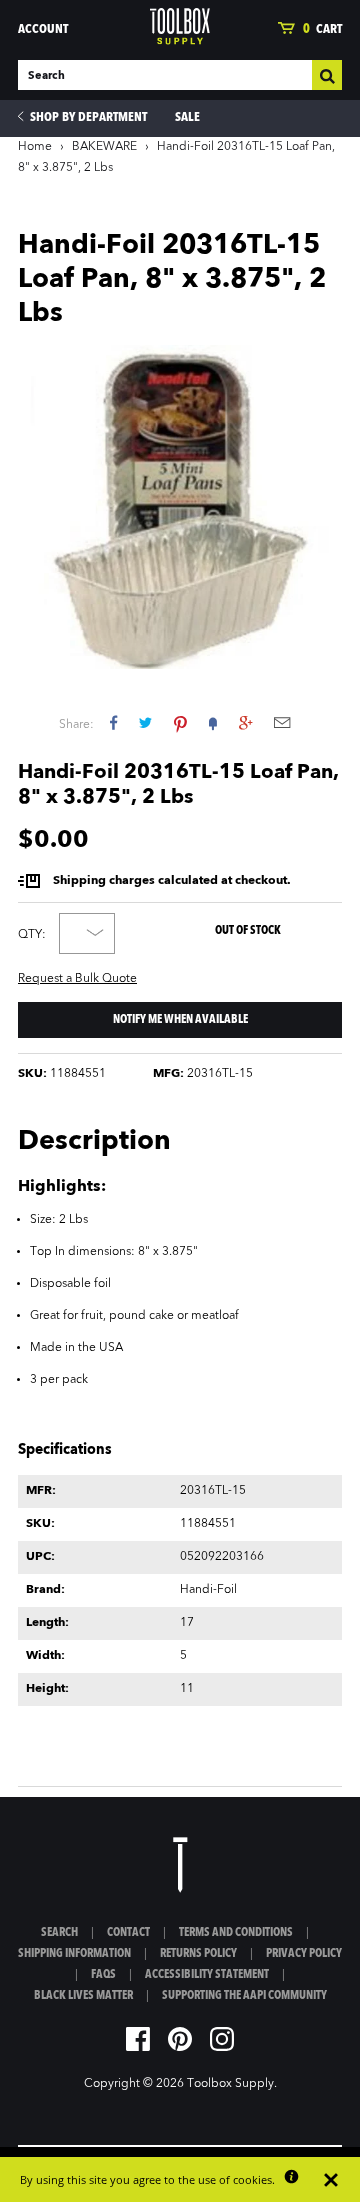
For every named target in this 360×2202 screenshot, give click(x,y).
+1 (245, 722)
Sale (187, 117)
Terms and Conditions (236, 1933)
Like (113, 722)
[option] (180, 507)
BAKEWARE (104, 147)
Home (35, 147)
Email (282, 722)
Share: (76, 725)
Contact (128, 1933)
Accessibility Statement (207, 1975)
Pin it (180, 722)
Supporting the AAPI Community (244, 1996)
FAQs (103, 1975)
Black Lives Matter (83, 1996)
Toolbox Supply (230, 2084)
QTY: (32, 935)
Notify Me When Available (180, 1020)
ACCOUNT (43, 29)
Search (59, 1933)
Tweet (145, 722)
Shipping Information (74, 1954)
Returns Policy (198, 1954)
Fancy (213, 722)
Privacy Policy (304, 1954)
